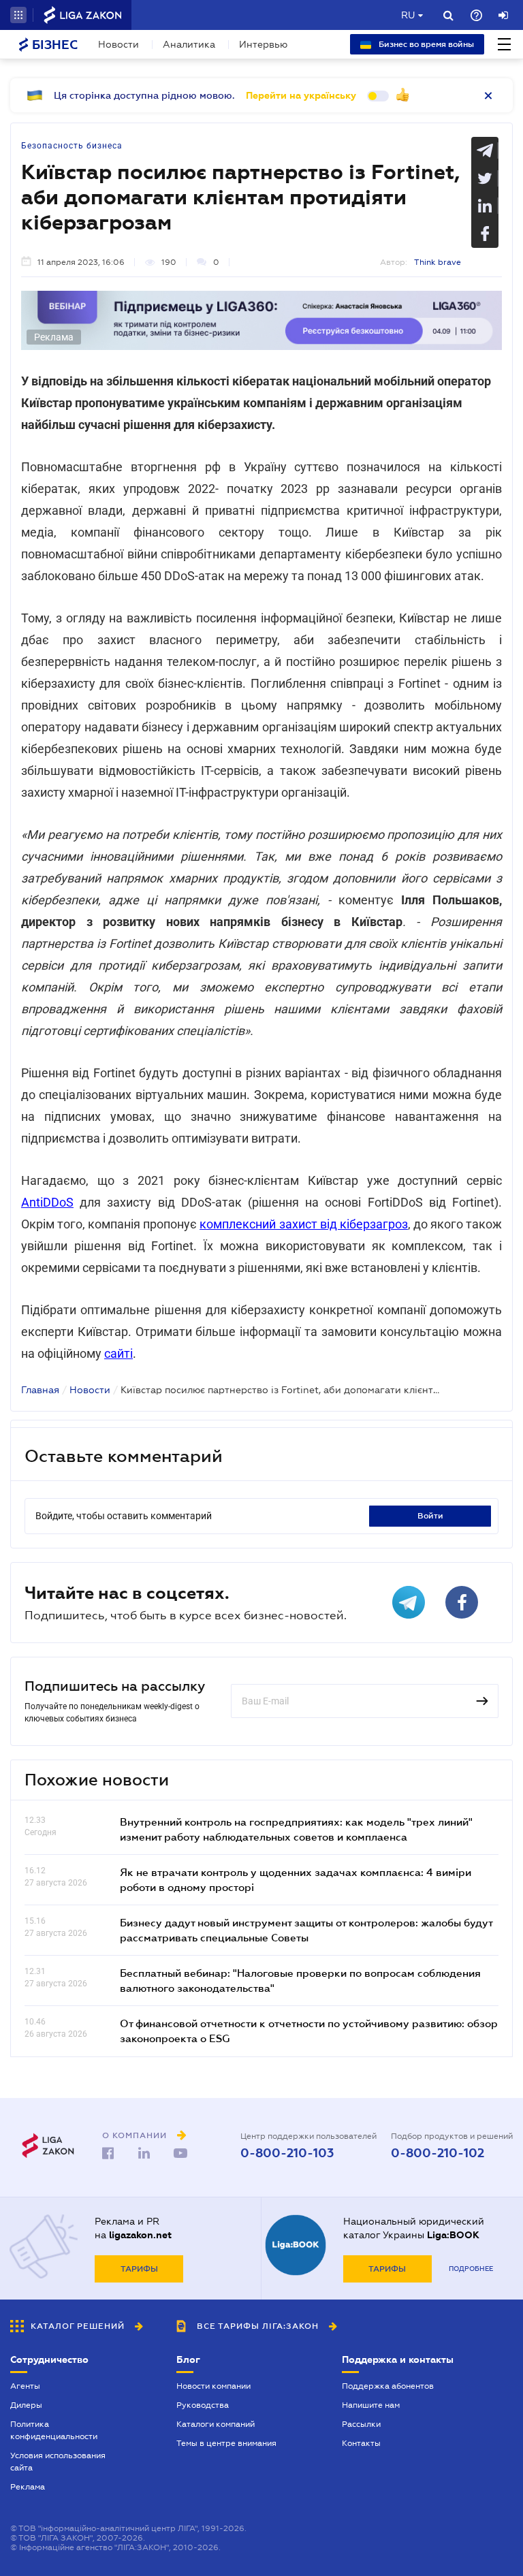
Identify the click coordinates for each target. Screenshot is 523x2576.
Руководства (203, 2405)
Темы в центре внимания (226, 2443)
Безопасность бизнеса (72, 146)
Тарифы (139, 2269)
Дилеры (26, 2405)
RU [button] (408, 15)
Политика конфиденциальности (54, 2430)
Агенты (25, 2386)
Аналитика (189, 44)
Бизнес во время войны (425, 44)
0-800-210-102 (438, 2153)
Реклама (28, 2487)
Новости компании (213, 2386)
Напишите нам (371, 2405)
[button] (18, 15)
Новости (118, 44)
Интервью (263, 44)
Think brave (438, 262)
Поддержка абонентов (388, 2386)
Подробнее (471, 2269)
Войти (430, 1516)
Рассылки (361, 2424)
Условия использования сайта (58, 2462)
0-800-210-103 (287, 2153)
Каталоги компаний (216, 2424)
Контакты (361, 2443)
